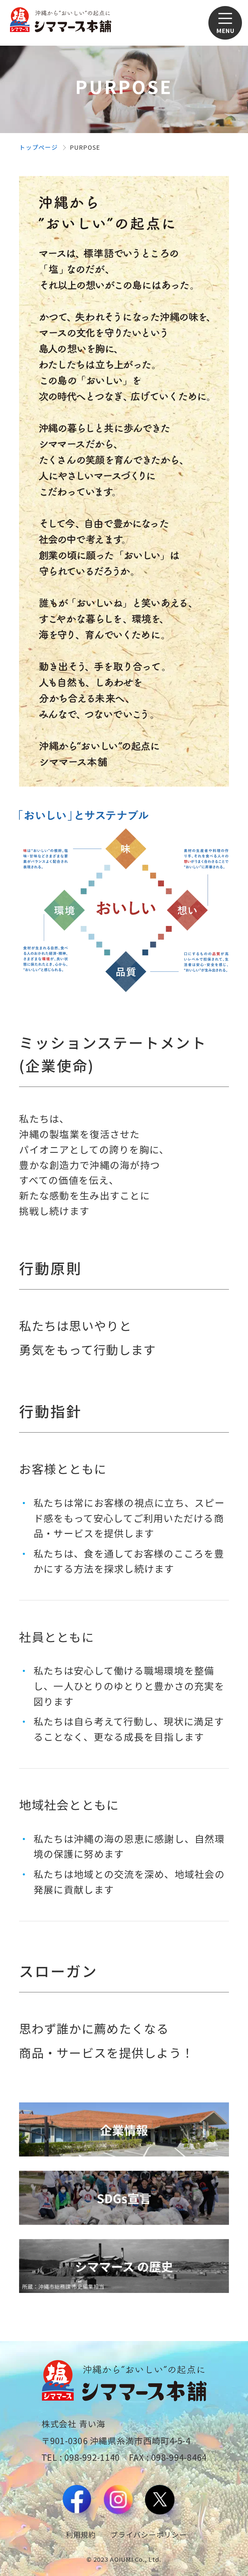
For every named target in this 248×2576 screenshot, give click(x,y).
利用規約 (81, 2534)
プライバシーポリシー (149, 2534)
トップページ (38, 147)
